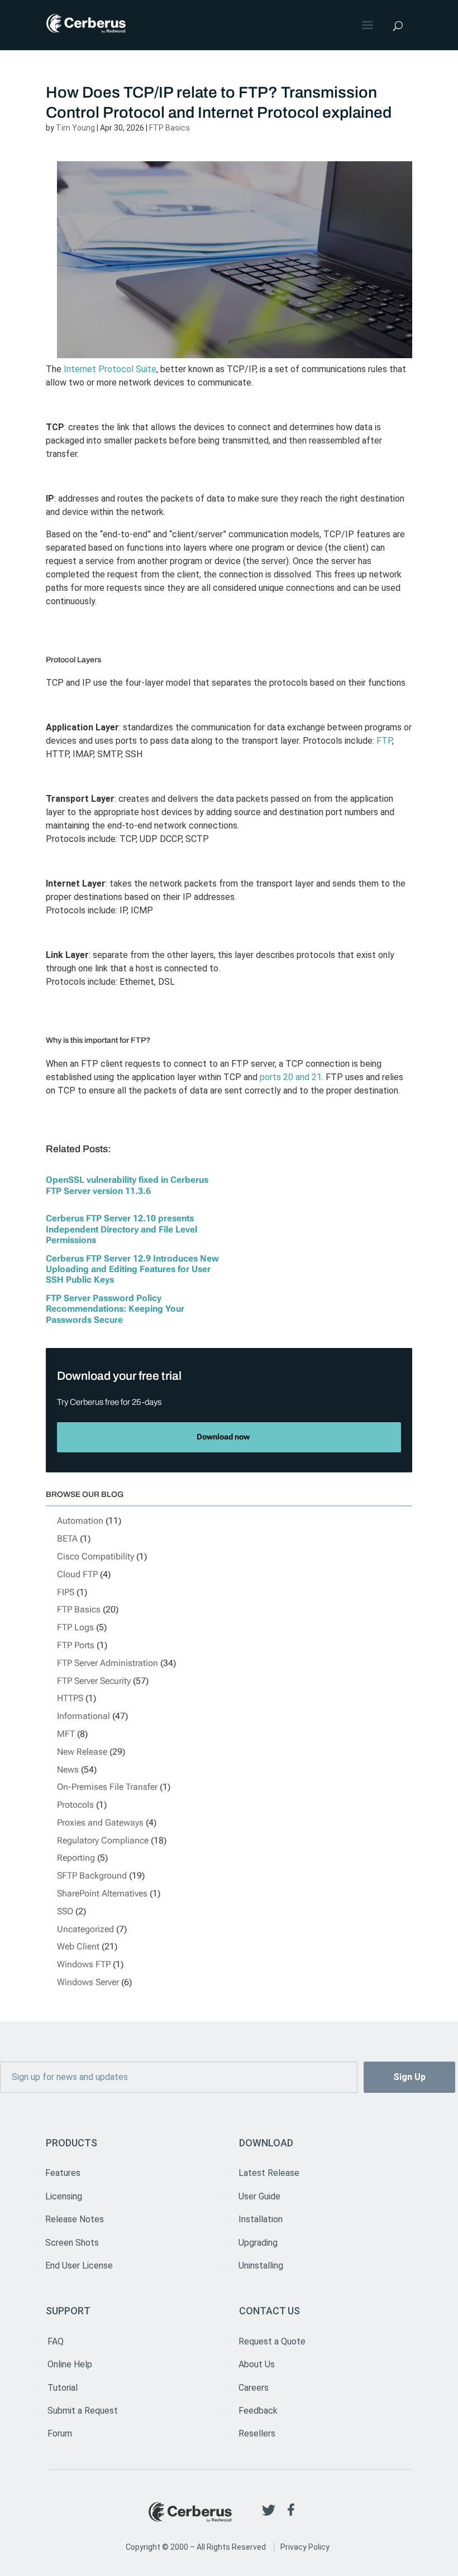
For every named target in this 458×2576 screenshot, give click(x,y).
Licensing (64, 2196)
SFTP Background (92, 1876)
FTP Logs (75, 1627)
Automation (80, 1521)
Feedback (258, 2411)
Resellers (257, 2433)
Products (71, 2143)
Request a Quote (272, 2341)
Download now (223, 1437)
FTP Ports (76, 1645)
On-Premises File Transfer (107, 1787)
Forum (60, 2433)
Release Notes (75, 2219)
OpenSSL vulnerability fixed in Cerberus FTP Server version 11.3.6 (127, 1185)
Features (63, 2173)
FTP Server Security (94, 1681)
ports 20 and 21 (291, 1077)
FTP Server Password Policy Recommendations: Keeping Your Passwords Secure (115, 1309)
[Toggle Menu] (369, 25)
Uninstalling (261, 2266)
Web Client (78, 1946)
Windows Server (88, 1982)
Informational (84, 1716)
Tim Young (75, 128)
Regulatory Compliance (103, 1840)
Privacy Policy (305, 2547)
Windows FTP (84, 1964)
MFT (66, 1734)
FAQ (56, 2341)
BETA (67, 1539)
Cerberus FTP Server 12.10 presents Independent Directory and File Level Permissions (121, 1229)
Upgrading (258, 2243)
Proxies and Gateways (100, 1823)
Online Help (70, 2364)
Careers (254, 2388)
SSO (65, 1911)
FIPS (66, 1592)
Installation (261, 2219)
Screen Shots (72, 2243)
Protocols (75, 1805)
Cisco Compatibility (96, 1556)
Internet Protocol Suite (110, 369)
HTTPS (70, 1698)
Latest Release (269, 2173)
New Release (82, 1752)
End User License (79, 2266)
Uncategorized (85, 1929)
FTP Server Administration (108, 1663)
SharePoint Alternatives (102, 1893)
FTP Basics (170, 128)
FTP (384, 741)
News (68, 1770)
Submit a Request (83, 2411)
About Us (257, 2364)
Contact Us (269, 2311)
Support (68, 2311)
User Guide (259, 2196)
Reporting (76, 1858)
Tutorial (63, 2388)
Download (266, 2143)
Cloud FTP (77, 1574)
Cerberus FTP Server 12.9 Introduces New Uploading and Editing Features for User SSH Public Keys (132, 1269)
